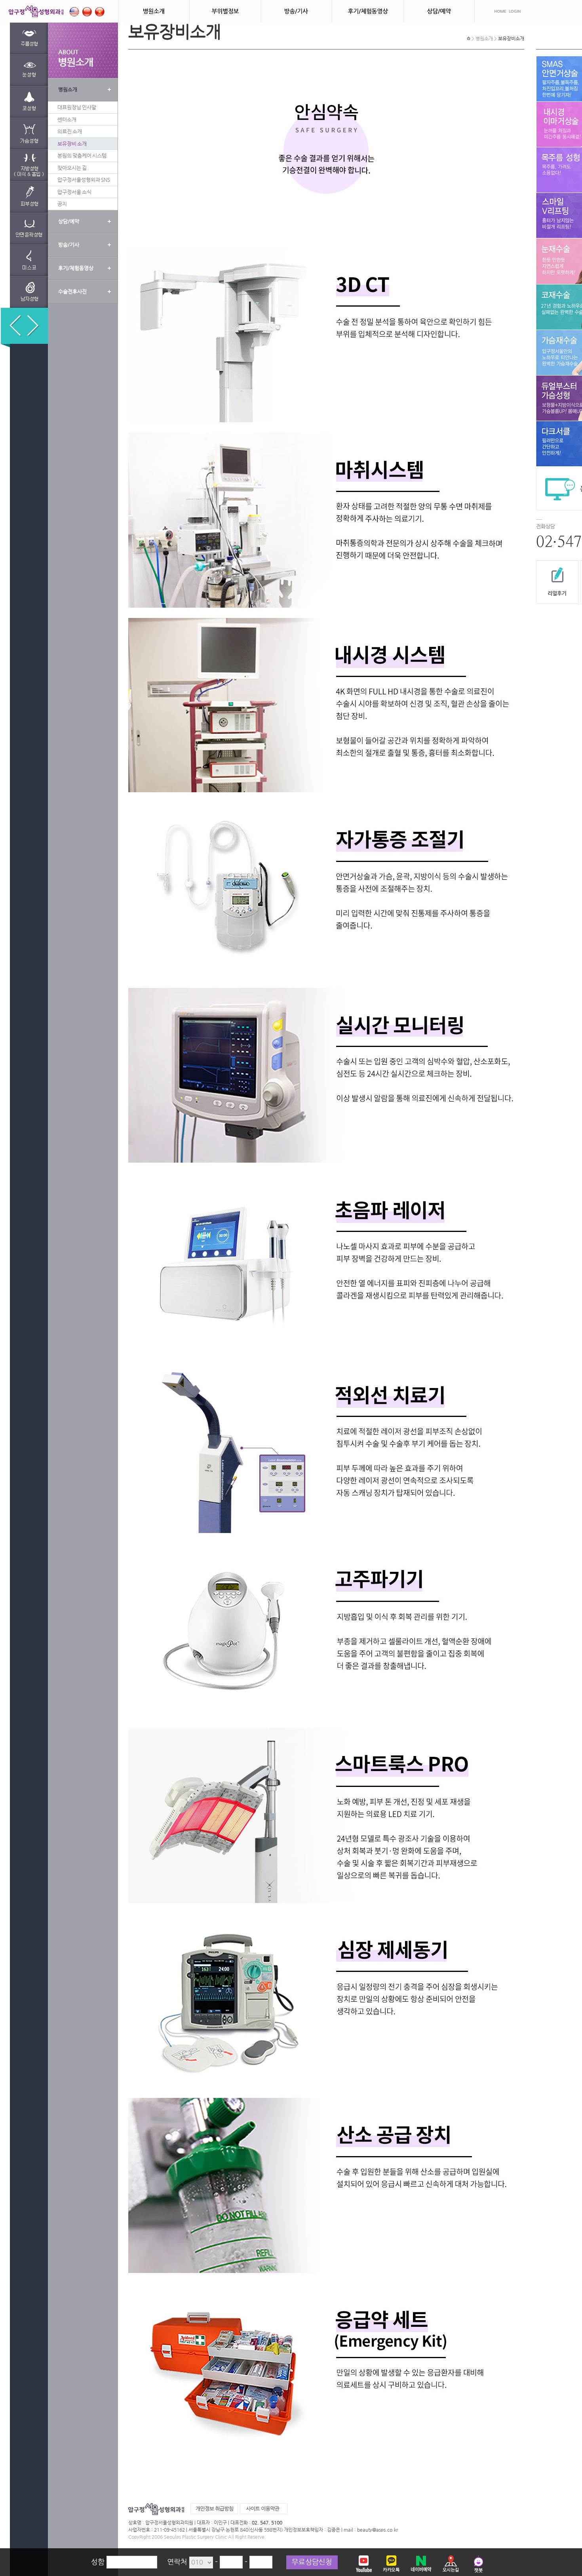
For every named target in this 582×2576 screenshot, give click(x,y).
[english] (74, 10)
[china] (87, 10)
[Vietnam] (100, 10)
